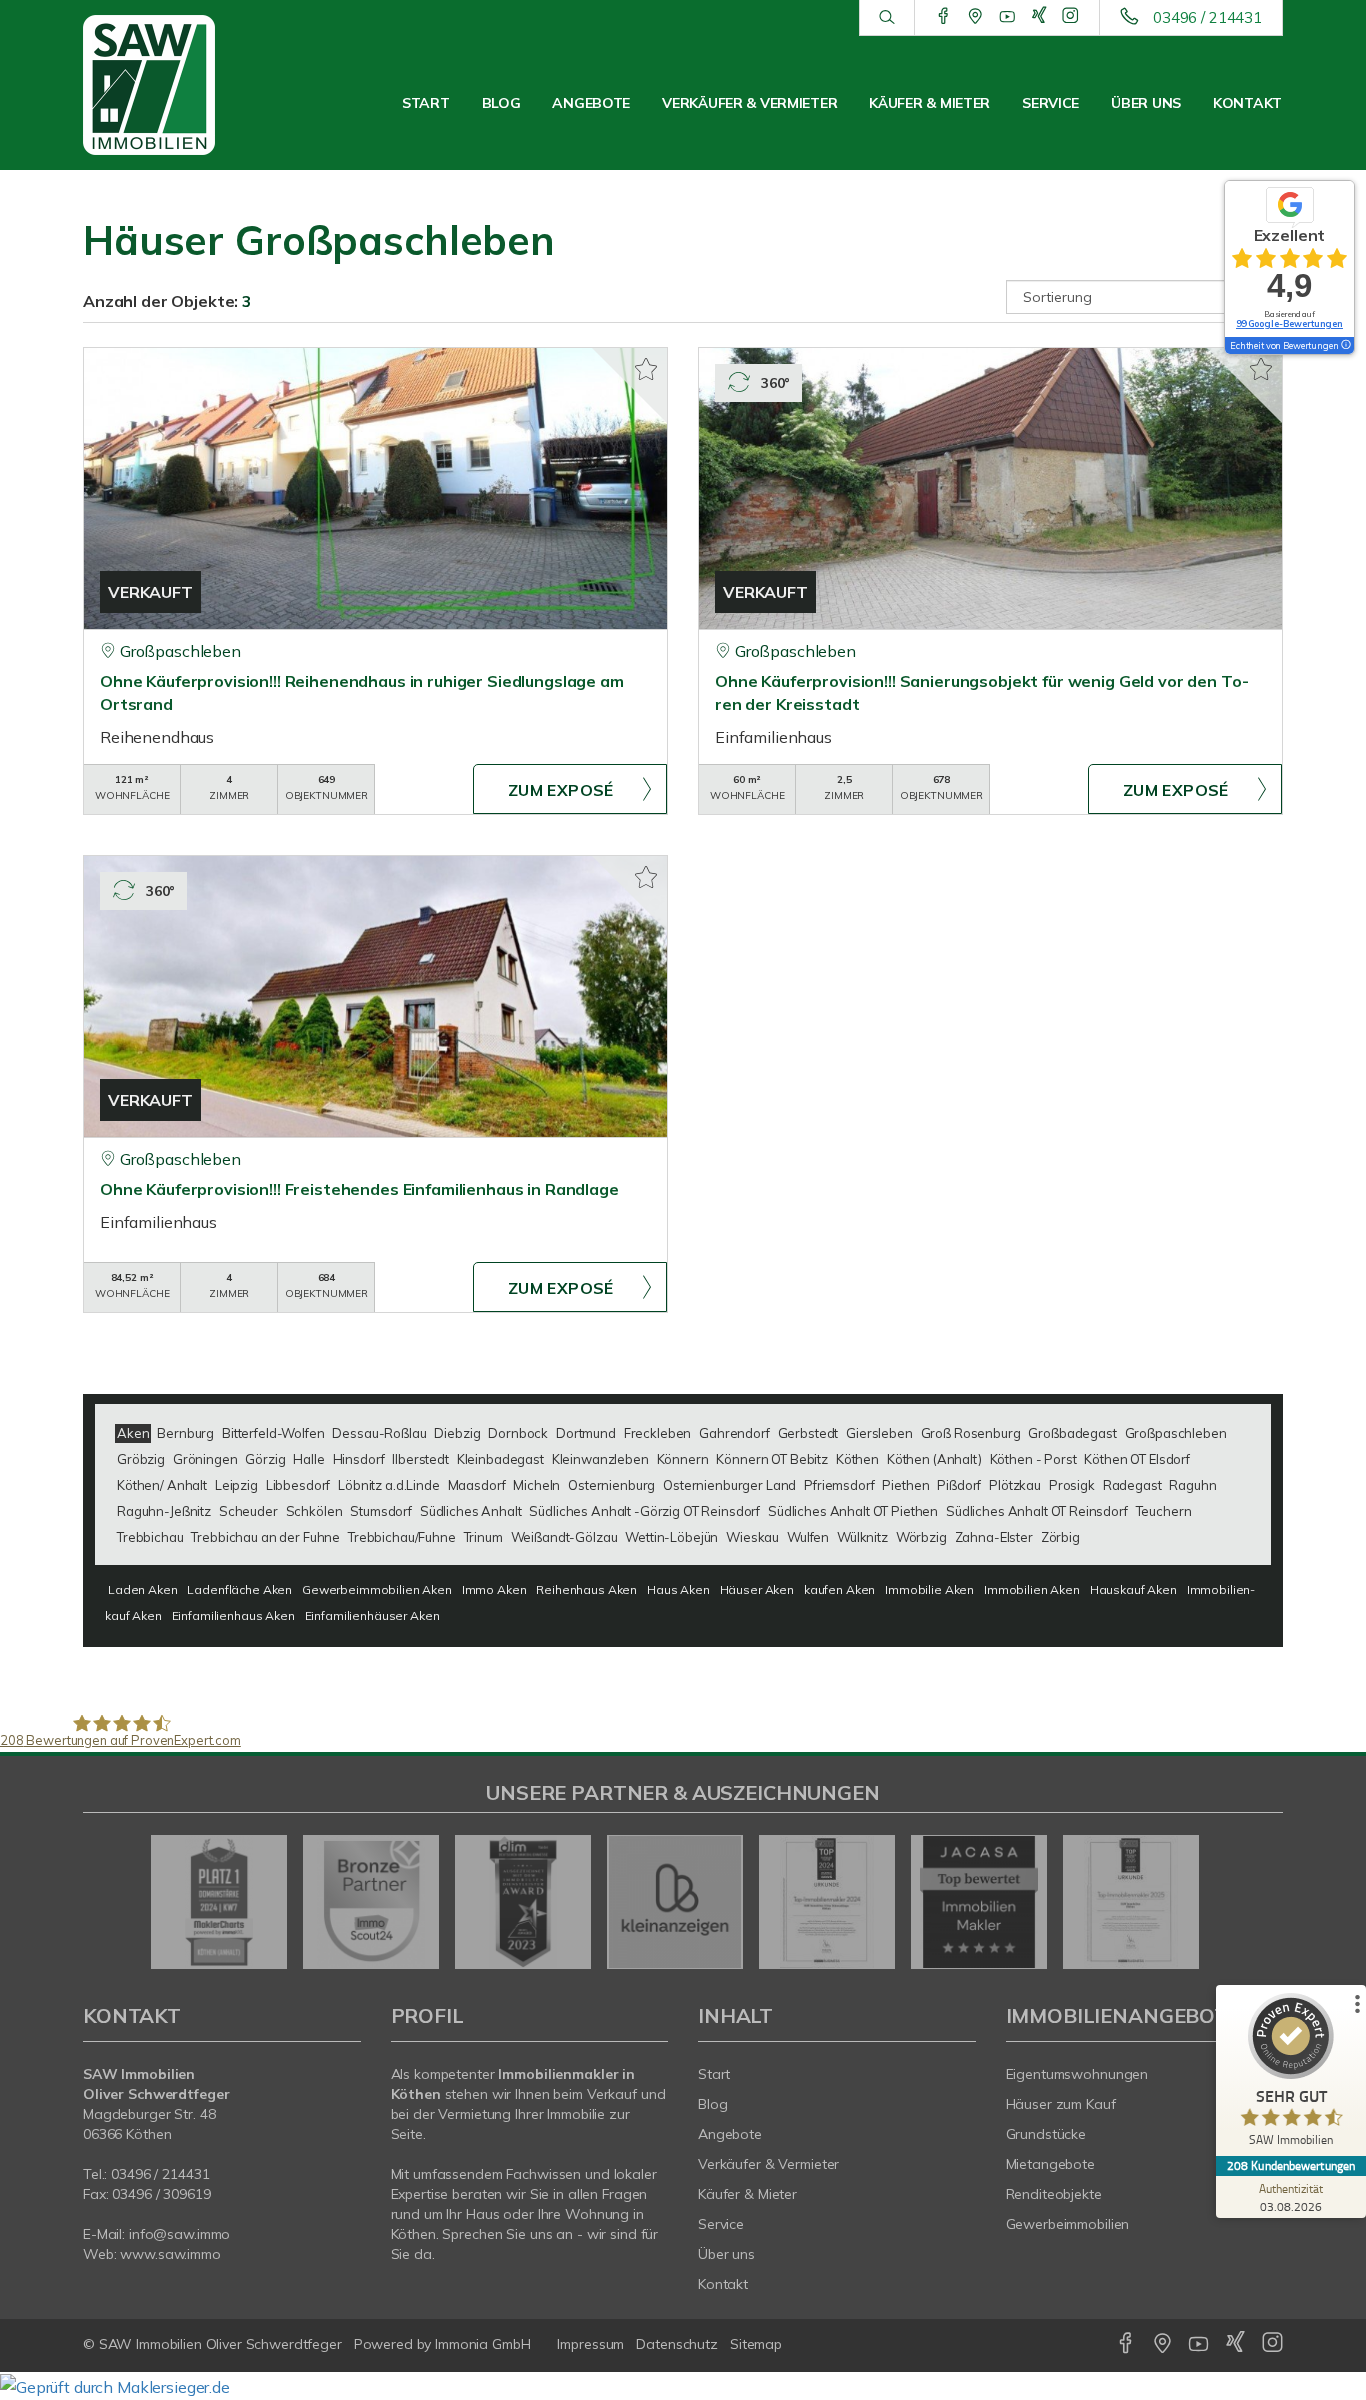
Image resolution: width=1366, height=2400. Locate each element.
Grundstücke (1046, 2134)
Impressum (590, 2344)
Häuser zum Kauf (1061, 2104)
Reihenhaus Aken (586, 1589)
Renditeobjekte (1054, 2194)
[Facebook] (943, 17)
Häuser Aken (757, 1589)
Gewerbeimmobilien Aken (377, 1589)
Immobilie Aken (929, 1589)
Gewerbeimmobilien (1068, 2224)
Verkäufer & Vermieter (749, 103)
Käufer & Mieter (929, 103)
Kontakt (1247, 103)
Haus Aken (678, 1589)
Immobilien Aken (1032, 1589)
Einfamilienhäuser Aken (372, 1615)
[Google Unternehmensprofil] (975, 17)
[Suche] (886, 18)
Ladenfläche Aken (239, 1589)
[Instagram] (1070, 17)
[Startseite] (170, 85)
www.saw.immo (170, 2254)
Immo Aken (494, 1589)
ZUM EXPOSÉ (561, 790)
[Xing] (1039, 17)
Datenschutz (677, 2344)
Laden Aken (143, 1589)
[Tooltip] (1345, 346)
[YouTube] (1007, 17)
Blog (501, 103)
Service (1050, 103)
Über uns (1146, 103)
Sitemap (756, 2344)
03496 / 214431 (1207, 17)
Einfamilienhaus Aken (233, 1615)
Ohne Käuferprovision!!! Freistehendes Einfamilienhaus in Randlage (359, 1189)
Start (426, 103)
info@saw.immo (179, 2234)
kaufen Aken (839, 1589)
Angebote (591, 103)
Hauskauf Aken (1133, 1589)
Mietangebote (1051, 2164)
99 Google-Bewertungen (1289, 323)
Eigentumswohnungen (1077, 2074)
